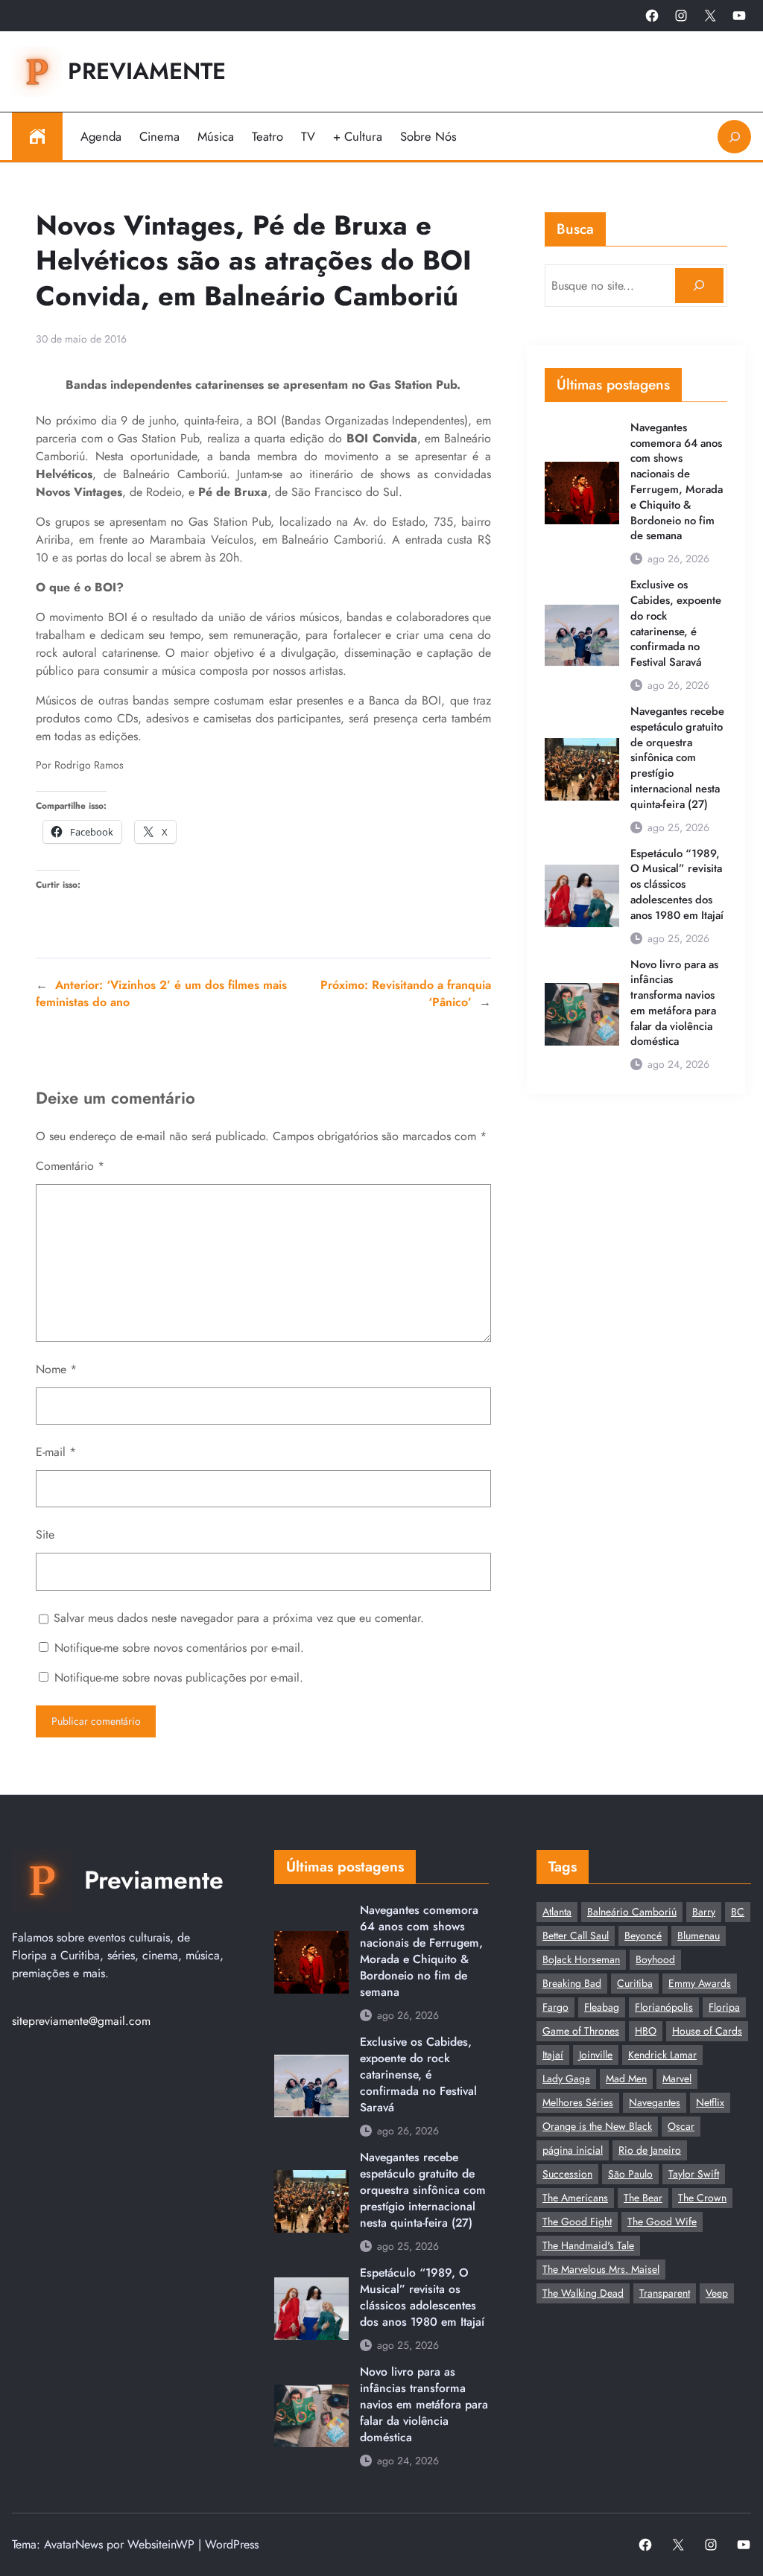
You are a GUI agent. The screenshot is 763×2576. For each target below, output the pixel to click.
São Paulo (630, 2174)
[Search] (699, 286)
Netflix (710, 2102)
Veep (717, 2293)
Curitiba (635, 1983)
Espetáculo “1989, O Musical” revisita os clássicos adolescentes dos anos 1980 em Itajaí (677, 885)
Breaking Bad (572, 1983)
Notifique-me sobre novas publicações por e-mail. (179, 1677)
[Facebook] (652, 16)
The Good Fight (577, 2222)
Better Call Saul (576, 1936)
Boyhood (655, 1959)
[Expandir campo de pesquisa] (734, 137)
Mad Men (626, 2079)
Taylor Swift (694, 2174)
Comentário (70, 1166)
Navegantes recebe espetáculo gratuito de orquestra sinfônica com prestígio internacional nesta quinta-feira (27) (677, 758)
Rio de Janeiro (650, 2150)
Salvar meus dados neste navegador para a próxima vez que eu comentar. (239, 1618)
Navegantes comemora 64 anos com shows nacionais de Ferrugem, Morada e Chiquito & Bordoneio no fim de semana (677, 482)
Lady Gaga (566, 2079)
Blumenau (699, 1936)
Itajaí (553, 2055)
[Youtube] (739, 16)
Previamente (147, 71)
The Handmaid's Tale (588, 2245)
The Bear (643, 2198)
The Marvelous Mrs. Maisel (601, 2269)
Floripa (724, 2007)
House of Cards (707, 2031)
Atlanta (557, 1912)
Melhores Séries (578, 2102)
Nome (56, 1369)
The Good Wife (662, 2222)
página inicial (573, 2150)
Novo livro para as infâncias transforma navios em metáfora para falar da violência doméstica (674, 1004)
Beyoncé (643, 1936)
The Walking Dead (583, 2293)
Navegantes (655, 2102)
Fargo (555, 2007)
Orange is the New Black (597, 2126)
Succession (567, 2174)
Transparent (665, 2293)
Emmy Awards (700, 1983)
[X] (710, 16)
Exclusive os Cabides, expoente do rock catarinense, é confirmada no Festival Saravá (676, 624)
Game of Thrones (581, 2031)
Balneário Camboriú (632, 1912)
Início (37, 136)
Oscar (681, 2126)
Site (45, 1535)
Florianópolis (664, 2007)
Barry (704, 1912)
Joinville (596, 2055)
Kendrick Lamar (662, 2055)
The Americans (575, 2198)
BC (738, 1912)
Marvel (677, 2079)
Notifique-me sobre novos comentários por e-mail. (179, 1648)
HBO (646, 2031)
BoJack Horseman (581, 1959)
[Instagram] (681, 16)
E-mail (56, 1452)
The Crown (702, 2198)
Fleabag (602, 2007)
